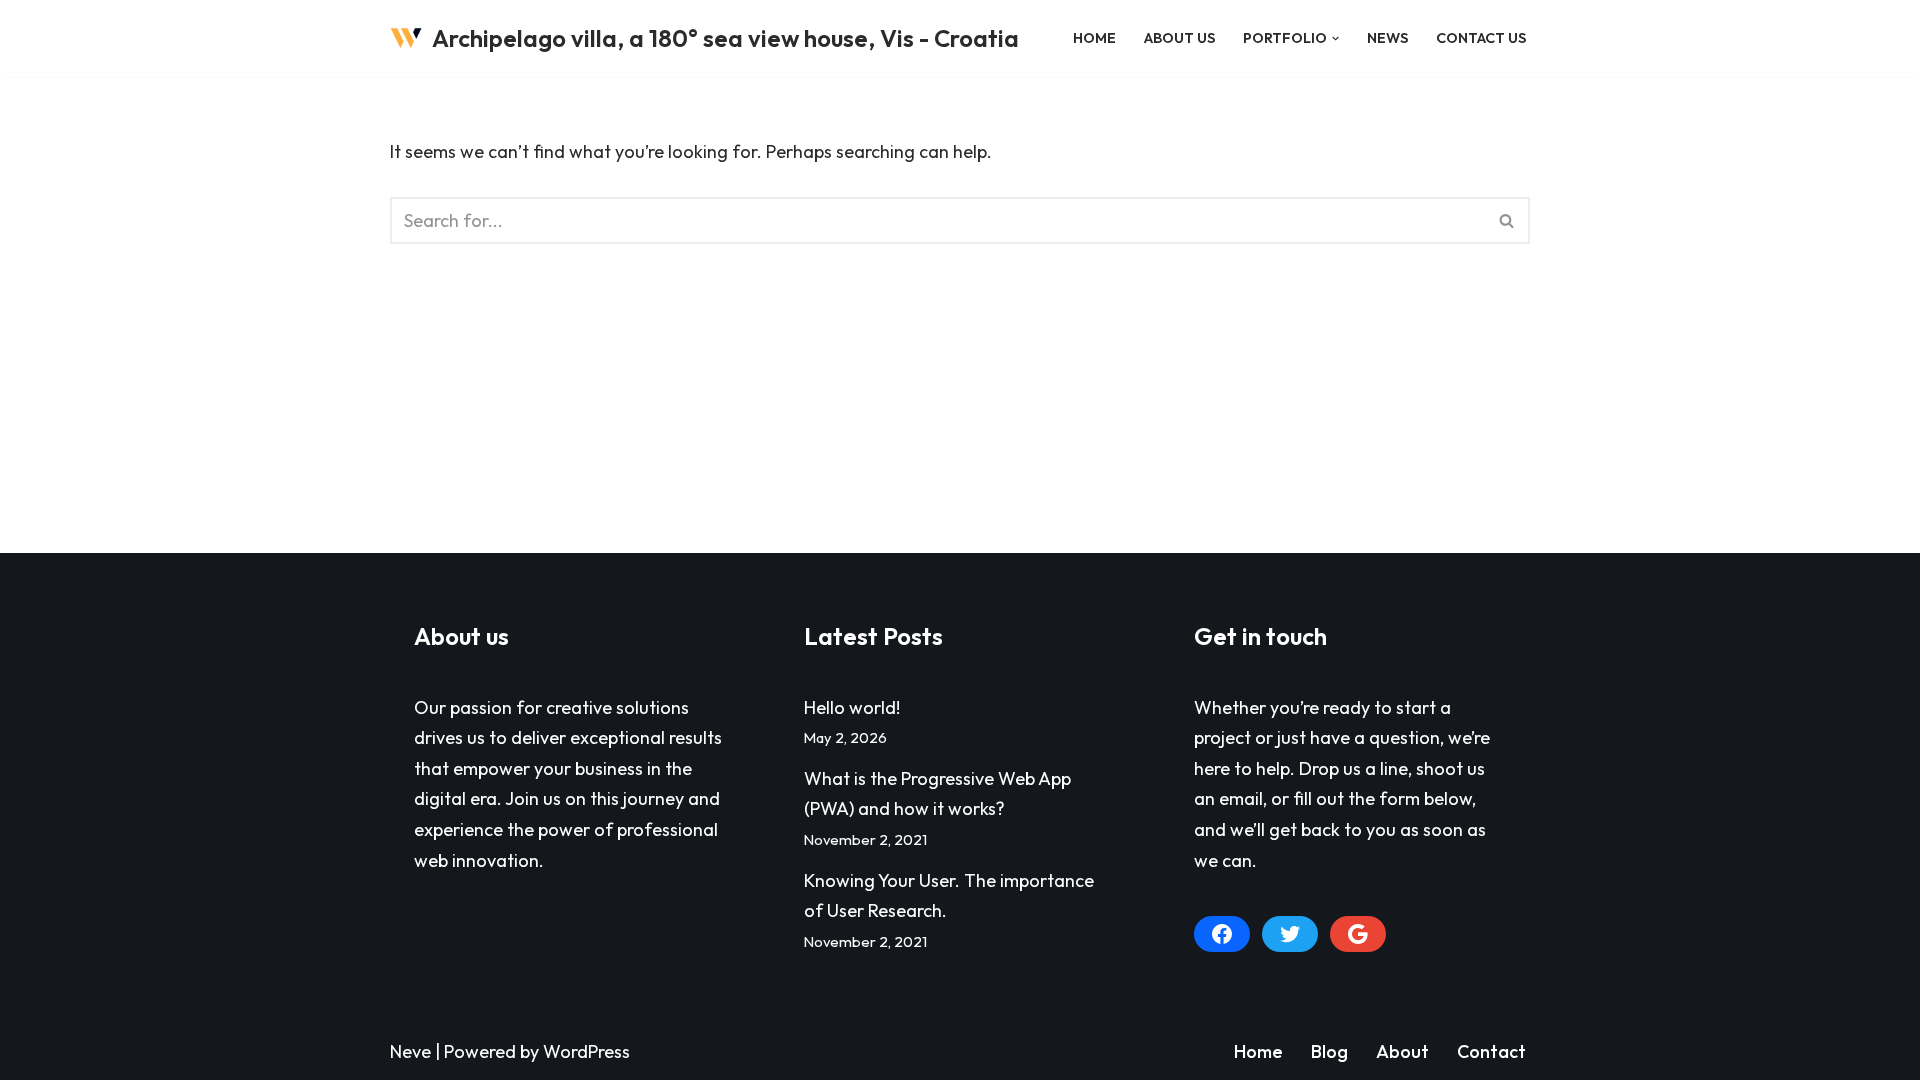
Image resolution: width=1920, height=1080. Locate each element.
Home (1094, 38)
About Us (1179, 38)
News (1387, 38)
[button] (1335, 38)
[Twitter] (1290, 934)
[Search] (1507, 220)
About (1402, 1051)
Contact (1491, 1051)
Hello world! (852, 707)
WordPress (586, 1051)
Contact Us (1481, 38)
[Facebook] (1222, 934)
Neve (410, 1051)
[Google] (1358, 934)
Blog (1329, 1051)
